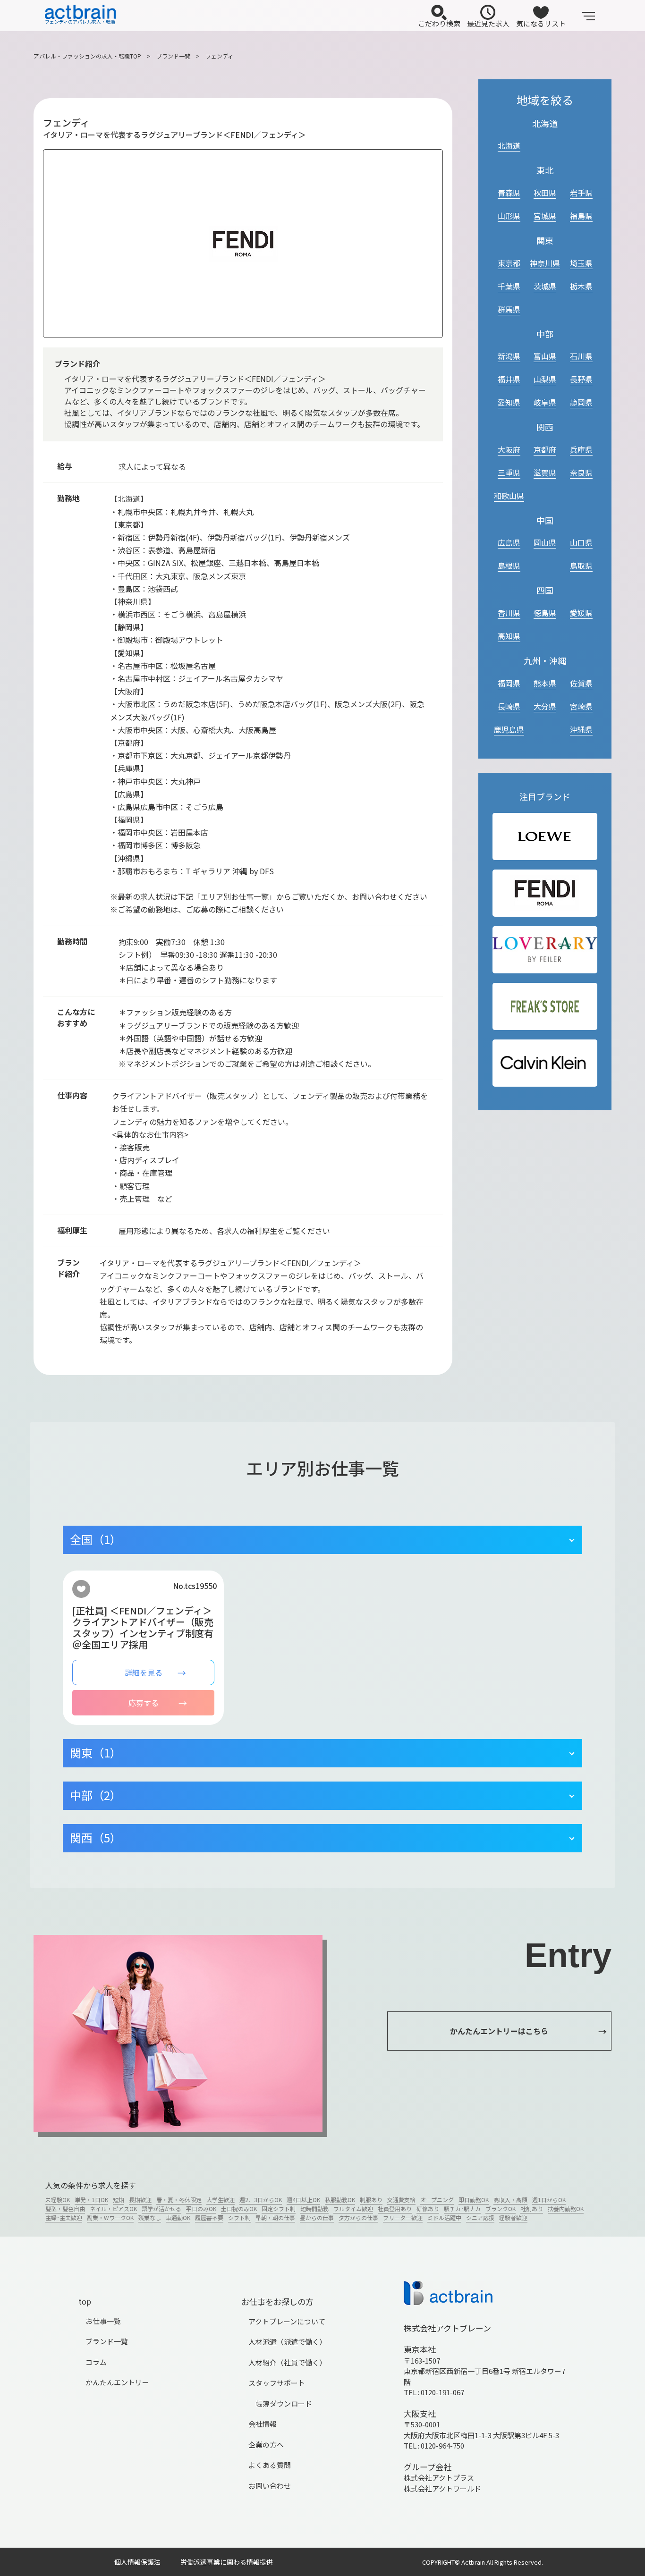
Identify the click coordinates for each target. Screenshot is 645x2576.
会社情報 (263, 2424)
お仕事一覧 (103, 2321)
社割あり (532, 2209)
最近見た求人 (488, 23)
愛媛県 (581, 613)
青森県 (509, 193)
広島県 (509, 542)
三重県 (509, 473)
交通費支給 (401, 2200)
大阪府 (509, 449)
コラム (96, 2362)
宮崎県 (581, 706)
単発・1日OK (91, 2200)
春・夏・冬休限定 (179, 2200)
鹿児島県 (509, 729)
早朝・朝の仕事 (275, 2217)
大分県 (545, 706)
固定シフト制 (279, 2209)
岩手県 (581, 193)
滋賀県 (545, 473)
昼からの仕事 (317, 2217)
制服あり (371, 2200)
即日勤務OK (474, 2200)
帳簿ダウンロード (284, 2403)
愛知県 (509, 402)
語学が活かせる (161, 2209)
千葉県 (509, 286)
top (85, 2301)
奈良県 (581, 473)
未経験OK (58, 2200)
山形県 (509, 216)
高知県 (509, 636)
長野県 (581, 379)
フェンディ (219, 56)
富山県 (545, 356)
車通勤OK (178, 2217)
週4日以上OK (303, 2200)
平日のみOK (201, 2209)
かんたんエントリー (117, 2382)
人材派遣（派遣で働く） (287, 2342)
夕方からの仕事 (358, 2217)
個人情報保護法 (137, 2562)
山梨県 (545, 379)
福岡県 (509, 683)
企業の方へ (266, 2445)
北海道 (509, 145)
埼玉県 (581, 263)
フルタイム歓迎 (353, 2209)
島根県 (509, 566)
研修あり (428, 2209)
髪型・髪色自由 (65, 2209)
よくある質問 (270, 2465)
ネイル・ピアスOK (113, 2209)
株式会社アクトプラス (439, 2478)
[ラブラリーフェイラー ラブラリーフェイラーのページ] (545, 950)
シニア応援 (480, 2217)
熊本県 (545, 683)
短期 (119, 2200)
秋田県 (545, 193)
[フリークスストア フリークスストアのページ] (545, 1007)
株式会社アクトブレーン (447, 2328)
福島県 (581, 216)
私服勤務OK (340, 2200)
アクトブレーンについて (287, 2321)
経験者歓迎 (513, 2217)
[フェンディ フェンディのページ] (545, 893)
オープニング (437, 2200)
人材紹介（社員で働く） (287, 2362)
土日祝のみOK (239, 2209)
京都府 (545, 449)
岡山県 (545, 542)
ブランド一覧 (173, 56)
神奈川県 (545, 263)
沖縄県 (581, 729)
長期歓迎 (140, 2200)
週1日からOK (549, 2200)
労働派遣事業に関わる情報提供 (227, 2562)
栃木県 (581, 286)
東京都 (509, 263)
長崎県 (509, 706)
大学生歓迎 (221, 2200)
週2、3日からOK (261, 2200)
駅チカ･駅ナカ (462, 2209)
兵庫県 (581, 449)
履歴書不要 (209, 2217)
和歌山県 (509, 496)
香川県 (509, 613)
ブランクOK (501, 2209)
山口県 (581, 542)
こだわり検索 (439, 23)
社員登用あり (395, 2209)
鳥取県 (581, 566)
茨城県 (545, 286)
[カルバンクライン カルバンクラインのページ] (545, 1063)
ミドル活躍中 (444, 2217)
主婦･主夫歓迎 (64, 2217)
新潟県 (509, 356)
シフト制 (239, 2217)
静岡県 (581, 402)
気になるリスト (541, 23)
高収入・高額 (510, 2200)
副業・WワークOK (110, 2217)
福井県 (509, 379)
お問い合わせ (270, 2486)
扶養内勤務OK (566, 2209)
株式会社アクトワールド (442, 2488)
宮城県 (545, 216)
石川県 (581, 356)
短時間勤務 (314, 2209)
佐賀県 (581, 683)
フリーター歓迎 (403, 2217)
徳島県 (545, 613)
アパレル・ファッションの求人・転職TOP (87, 56)
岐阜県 (545, 402)
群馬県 (509, 309)
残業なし (150, 2217)
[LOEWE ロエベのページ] (545, 837)
